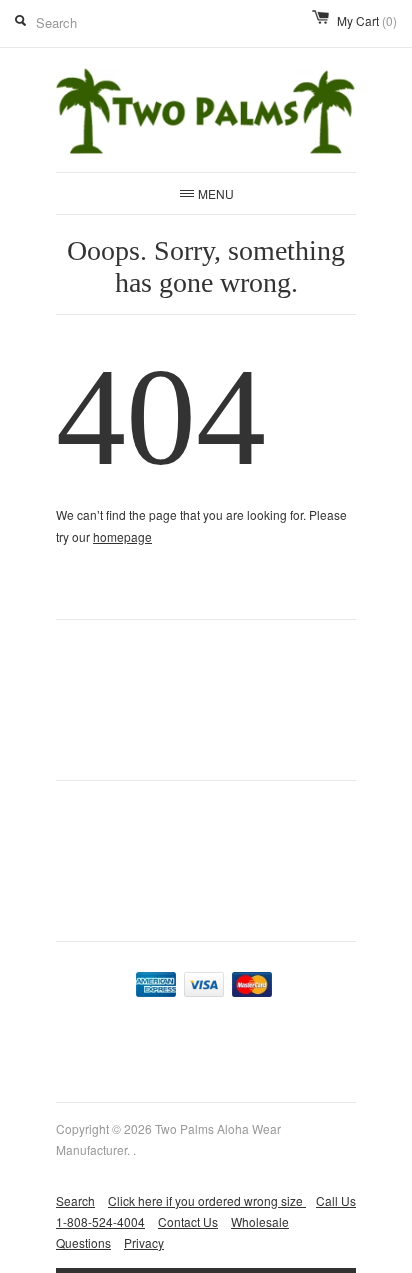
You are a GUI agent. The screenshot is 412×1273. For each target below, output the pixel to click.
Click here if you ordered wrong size (207, 1200)
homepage (122, 536)
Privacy (144, 1242)
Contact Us (188, 1221)
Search (75, 1200)
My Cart (367, 20)
